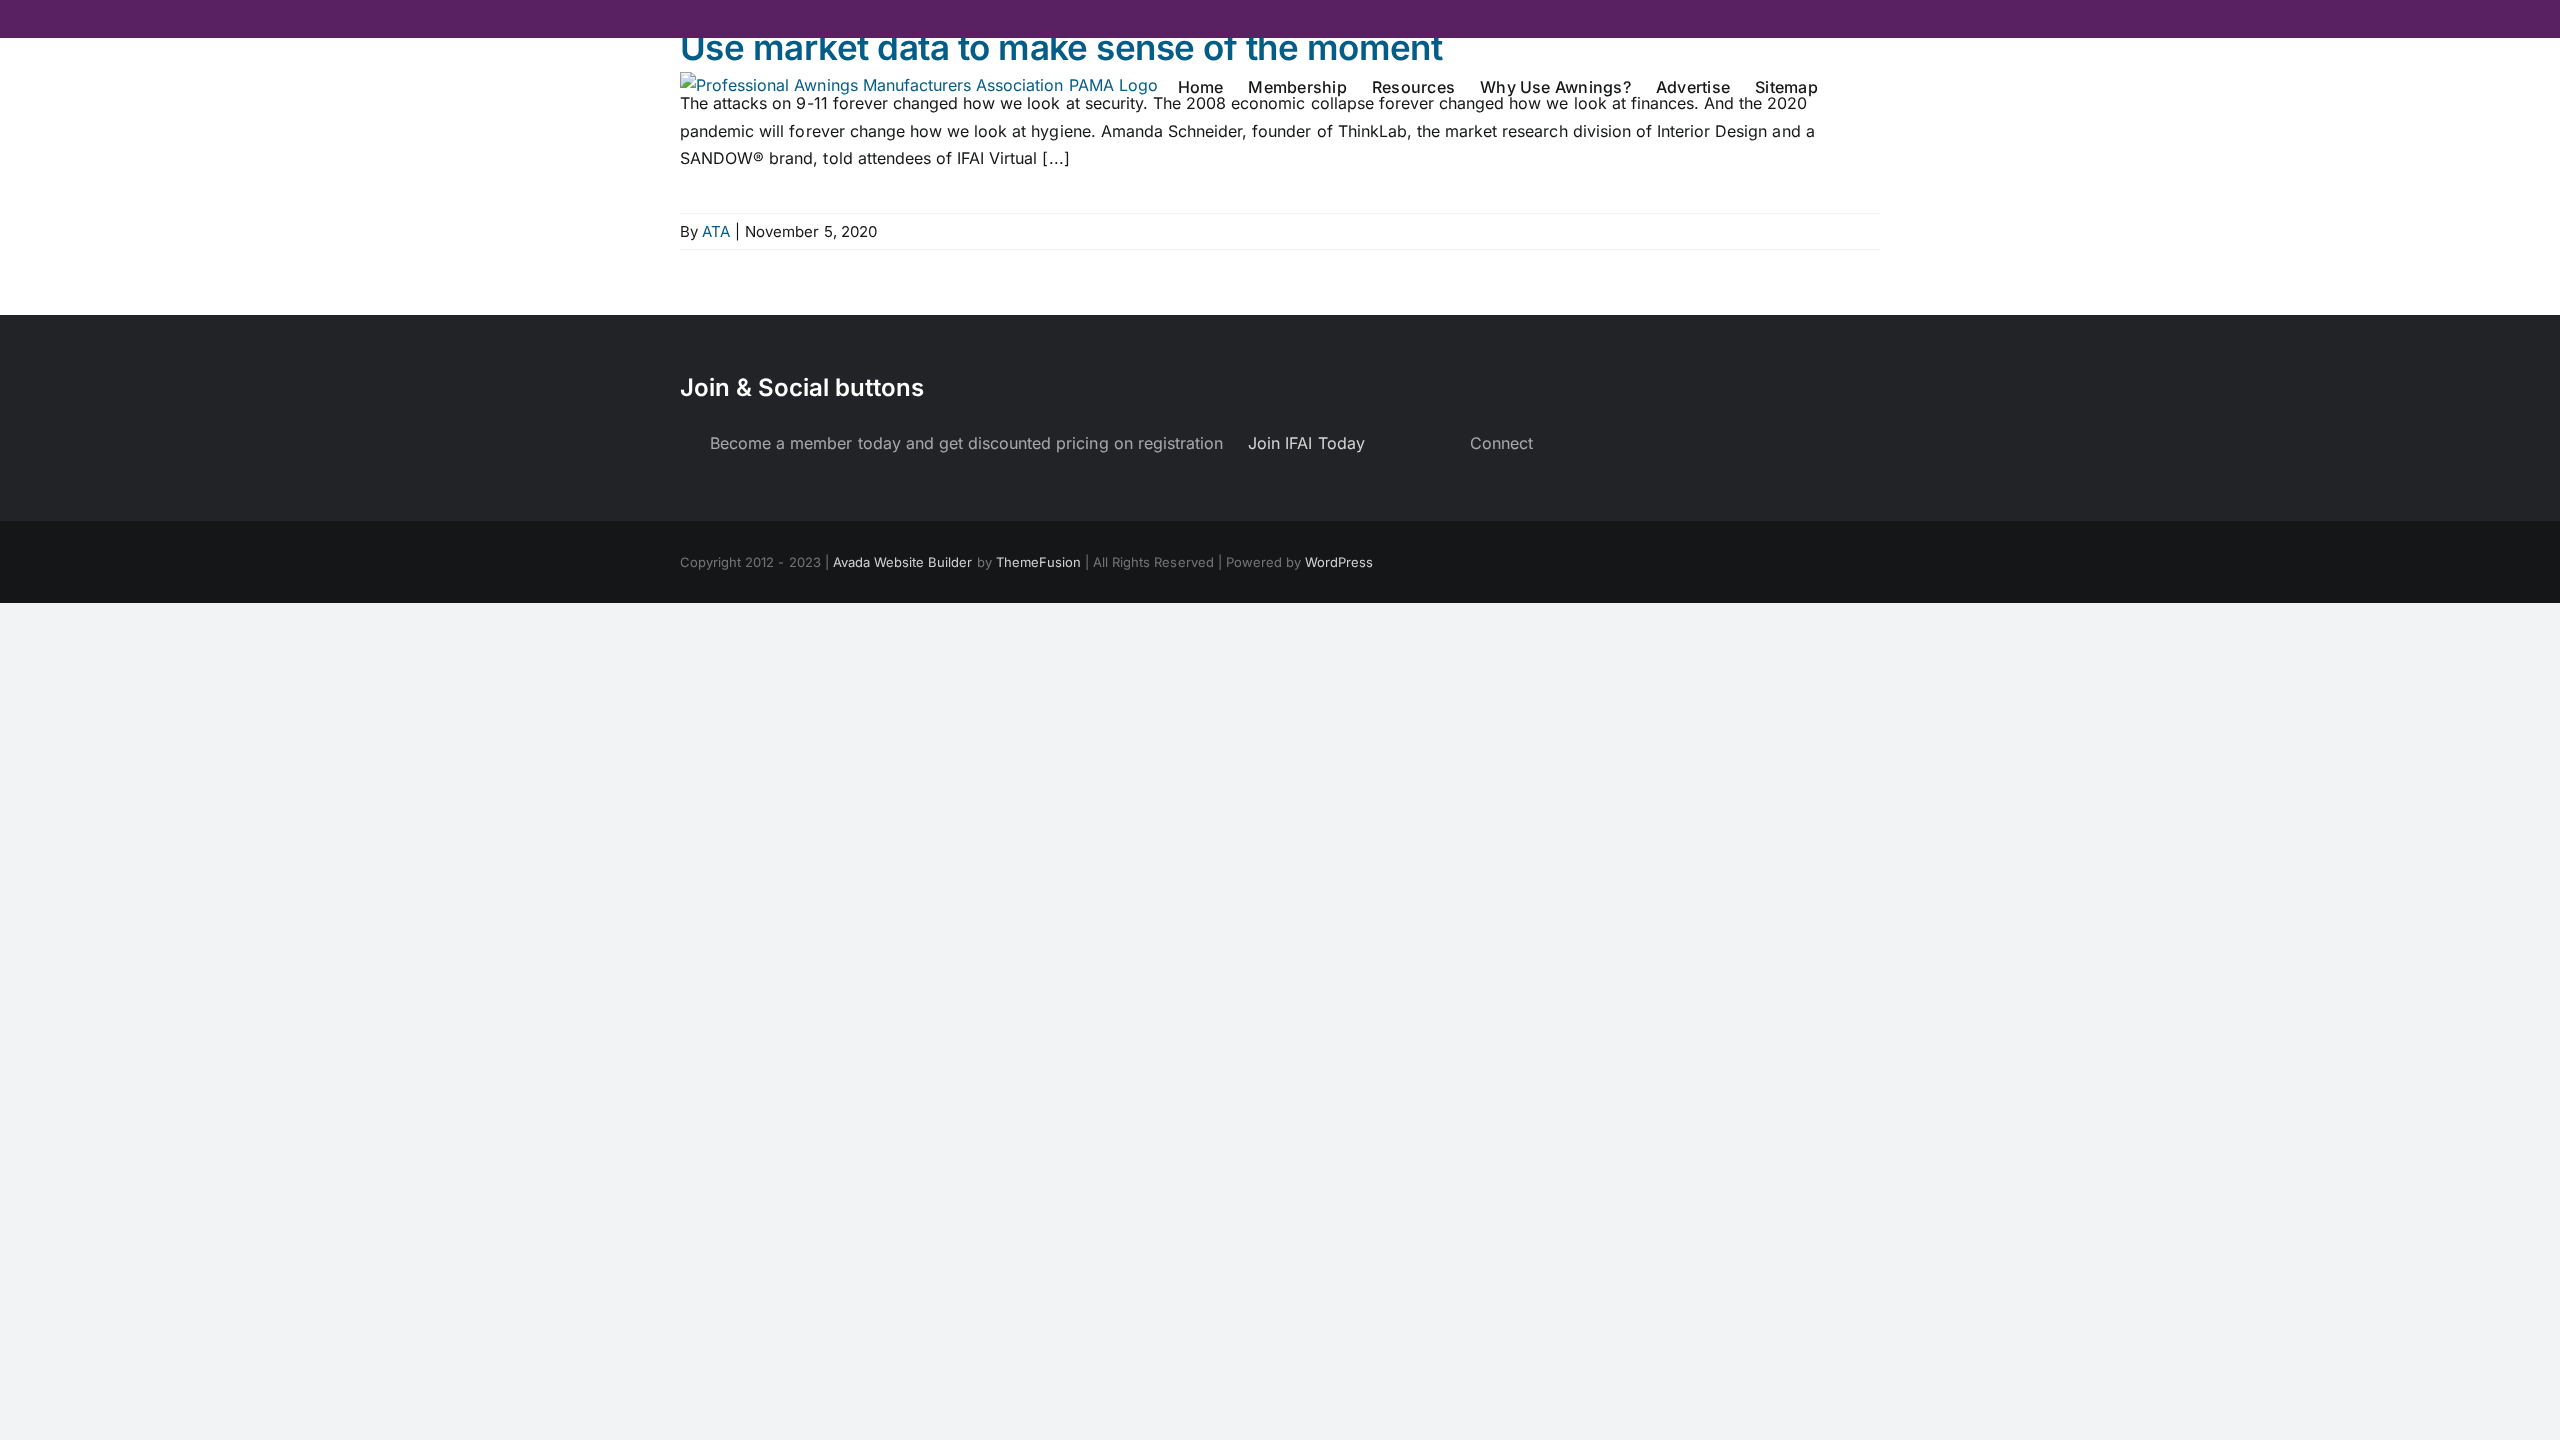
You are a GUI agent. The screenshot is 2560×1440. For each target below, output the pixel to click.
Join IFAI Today (1306, 443)
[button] (1849, 85)
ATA (716, 231)
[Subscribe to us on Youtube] (1593, 443)
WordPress (1339, 562)
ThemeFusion (1038, 562)
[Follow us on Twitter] (1570, 443)
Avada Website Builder (903, 562)
